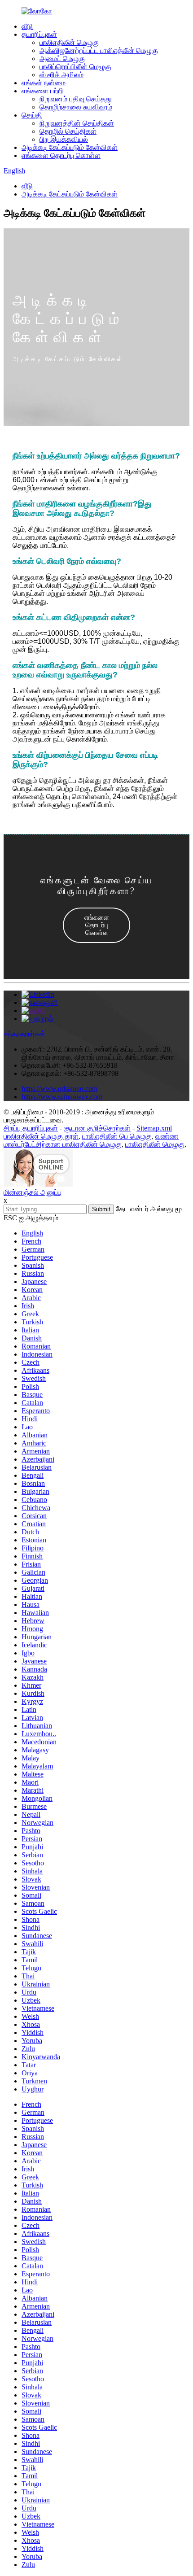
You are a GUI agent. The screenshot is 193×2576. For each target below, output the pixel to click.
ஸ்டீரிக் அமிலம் (61, 75)
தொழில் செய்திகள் (68, 131)
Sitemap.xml (154, 1128)
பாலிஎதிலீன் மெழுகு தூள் (41, 1136)
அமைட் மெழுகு (62, 59)
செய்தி (32, 115)
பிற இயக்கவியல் (64, 139)
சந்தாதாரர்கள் (24, 1034)
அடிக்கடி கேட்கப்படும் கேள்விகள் (70, 147)
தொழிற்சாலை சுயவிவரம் (76, 107)
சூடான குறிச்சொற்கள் (97, 1128)
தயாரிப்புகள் (39, 34)
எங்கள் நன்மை (44, 83)
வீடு (27, 26)
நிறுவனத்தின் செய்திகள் (77, 123)
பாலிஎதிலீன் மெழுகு (69, 42)
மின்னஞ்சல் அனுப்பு (33, 1192)
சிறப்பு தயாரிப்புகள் (31, 1128)
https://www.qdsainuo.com (59, 1089)
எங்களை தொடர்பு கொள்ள (61, 155)
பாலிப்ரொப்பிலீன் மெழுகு (75, 67)
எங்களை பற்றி (42, 91)
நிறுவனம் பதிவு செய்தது (76, 99)
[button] (96, 925)
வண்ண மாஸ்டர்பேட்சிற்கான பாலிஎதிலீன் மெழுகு (91, 1140)
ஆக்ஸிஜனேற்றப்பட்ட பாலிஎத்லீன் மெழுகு (99, 50)
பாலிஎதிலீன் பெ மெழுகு (117, 1136)
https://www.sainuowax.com (62, 1097)
